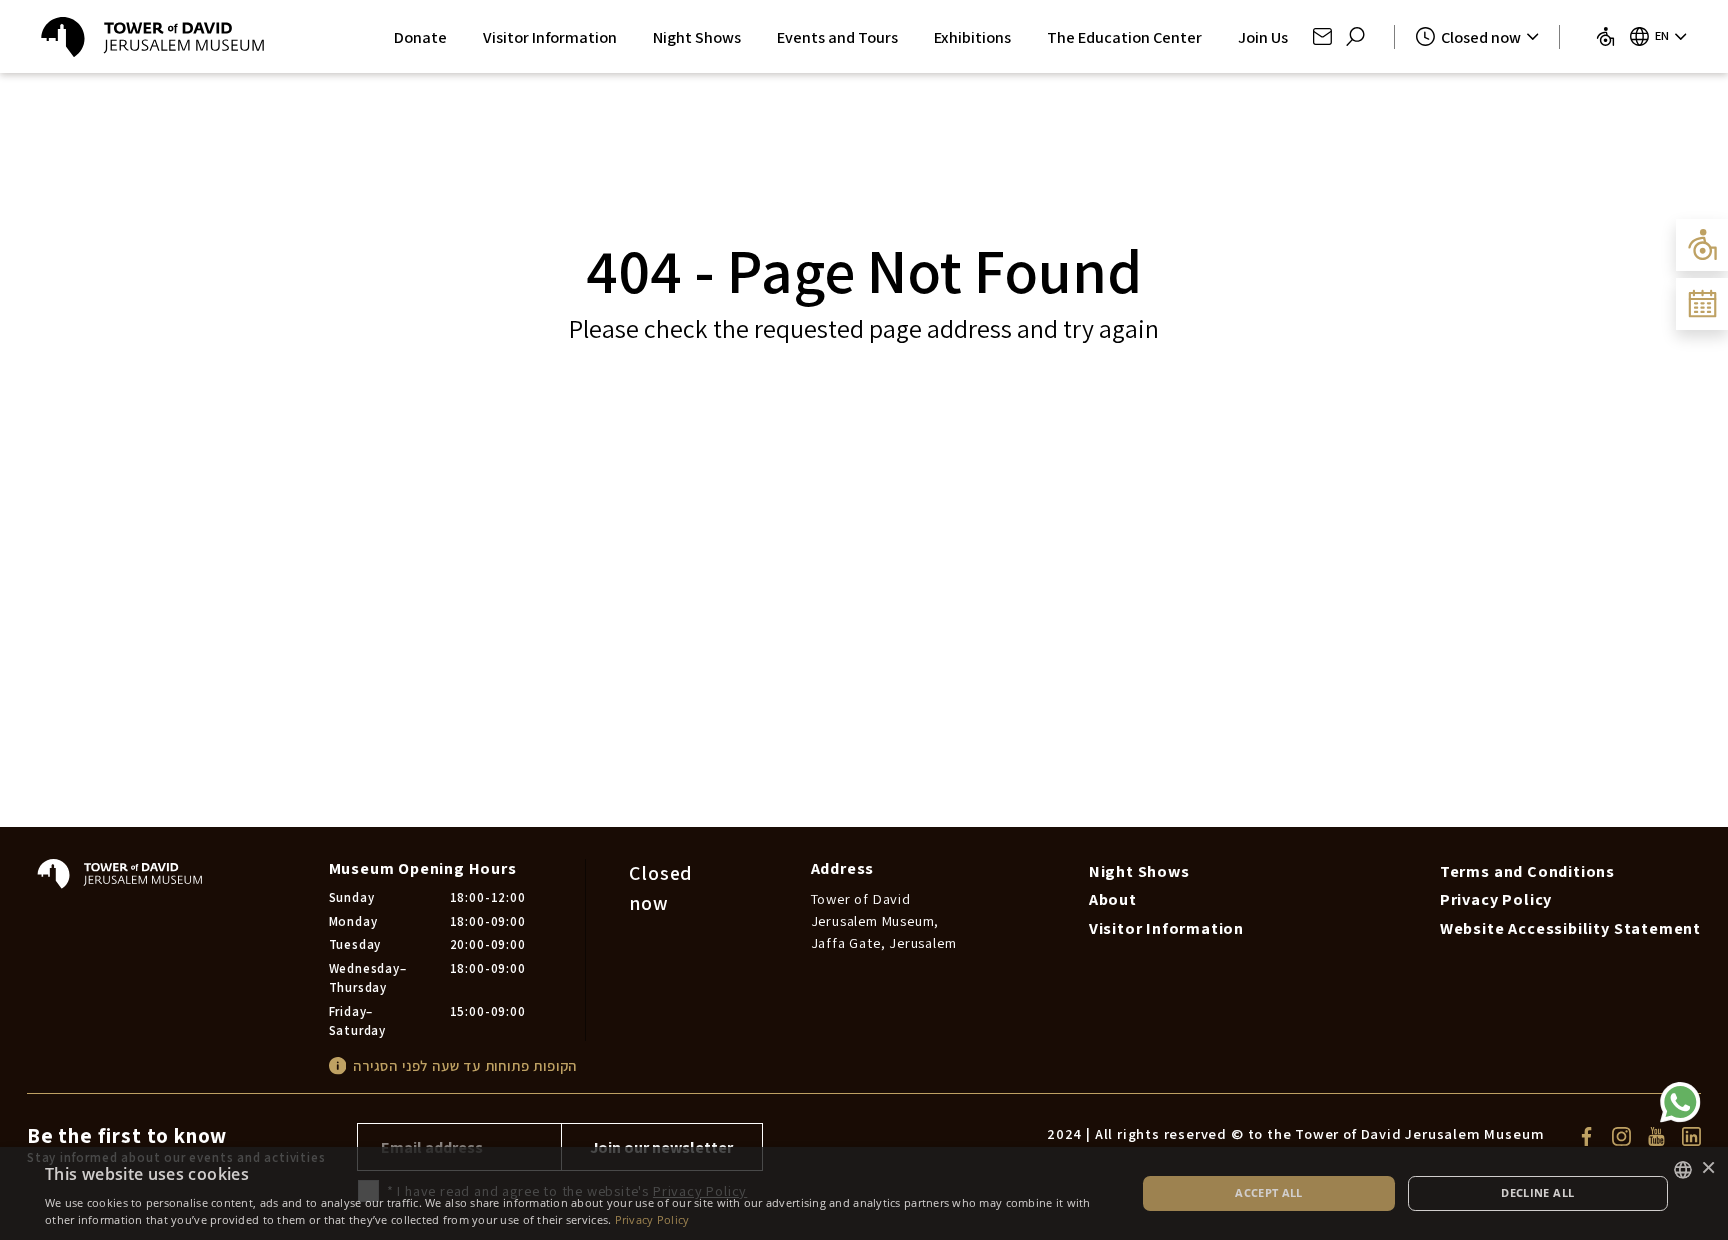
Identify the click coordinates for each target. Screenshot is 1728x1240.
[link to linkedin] (1691, 1135)
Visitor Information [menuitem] (1166, 928)
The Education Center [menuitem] (1124, 37)
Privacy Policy (652, 1219)
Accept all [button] (1269, 1192)
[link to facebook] (1586, 1135)
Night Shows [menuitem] (1139, 871)
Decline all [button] (1537, 1192)
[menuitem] (1605, 36)
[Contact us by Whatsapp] (1680, 1102)
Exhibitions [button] (972, 37)
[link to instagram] (1621, 1135)
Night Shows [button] (697, 37)
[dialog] (864, 1193)
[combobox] (1683, 1170)
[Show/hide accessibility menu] (1702, 245)
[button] (1322, 36)
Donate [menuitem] (420, 37)
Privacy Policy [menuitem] (1496, 899)
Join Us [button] (1263, 37)
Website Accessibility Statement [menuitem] (1570, 928)
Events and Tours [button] (837, 37)
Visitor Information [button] (550, 37)
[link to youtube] (1656, 1135)
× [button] (1708, 1169)
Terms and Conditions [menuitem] (1527, 871)
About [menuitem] (1113, 899)
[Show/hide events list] (1702, 304)
